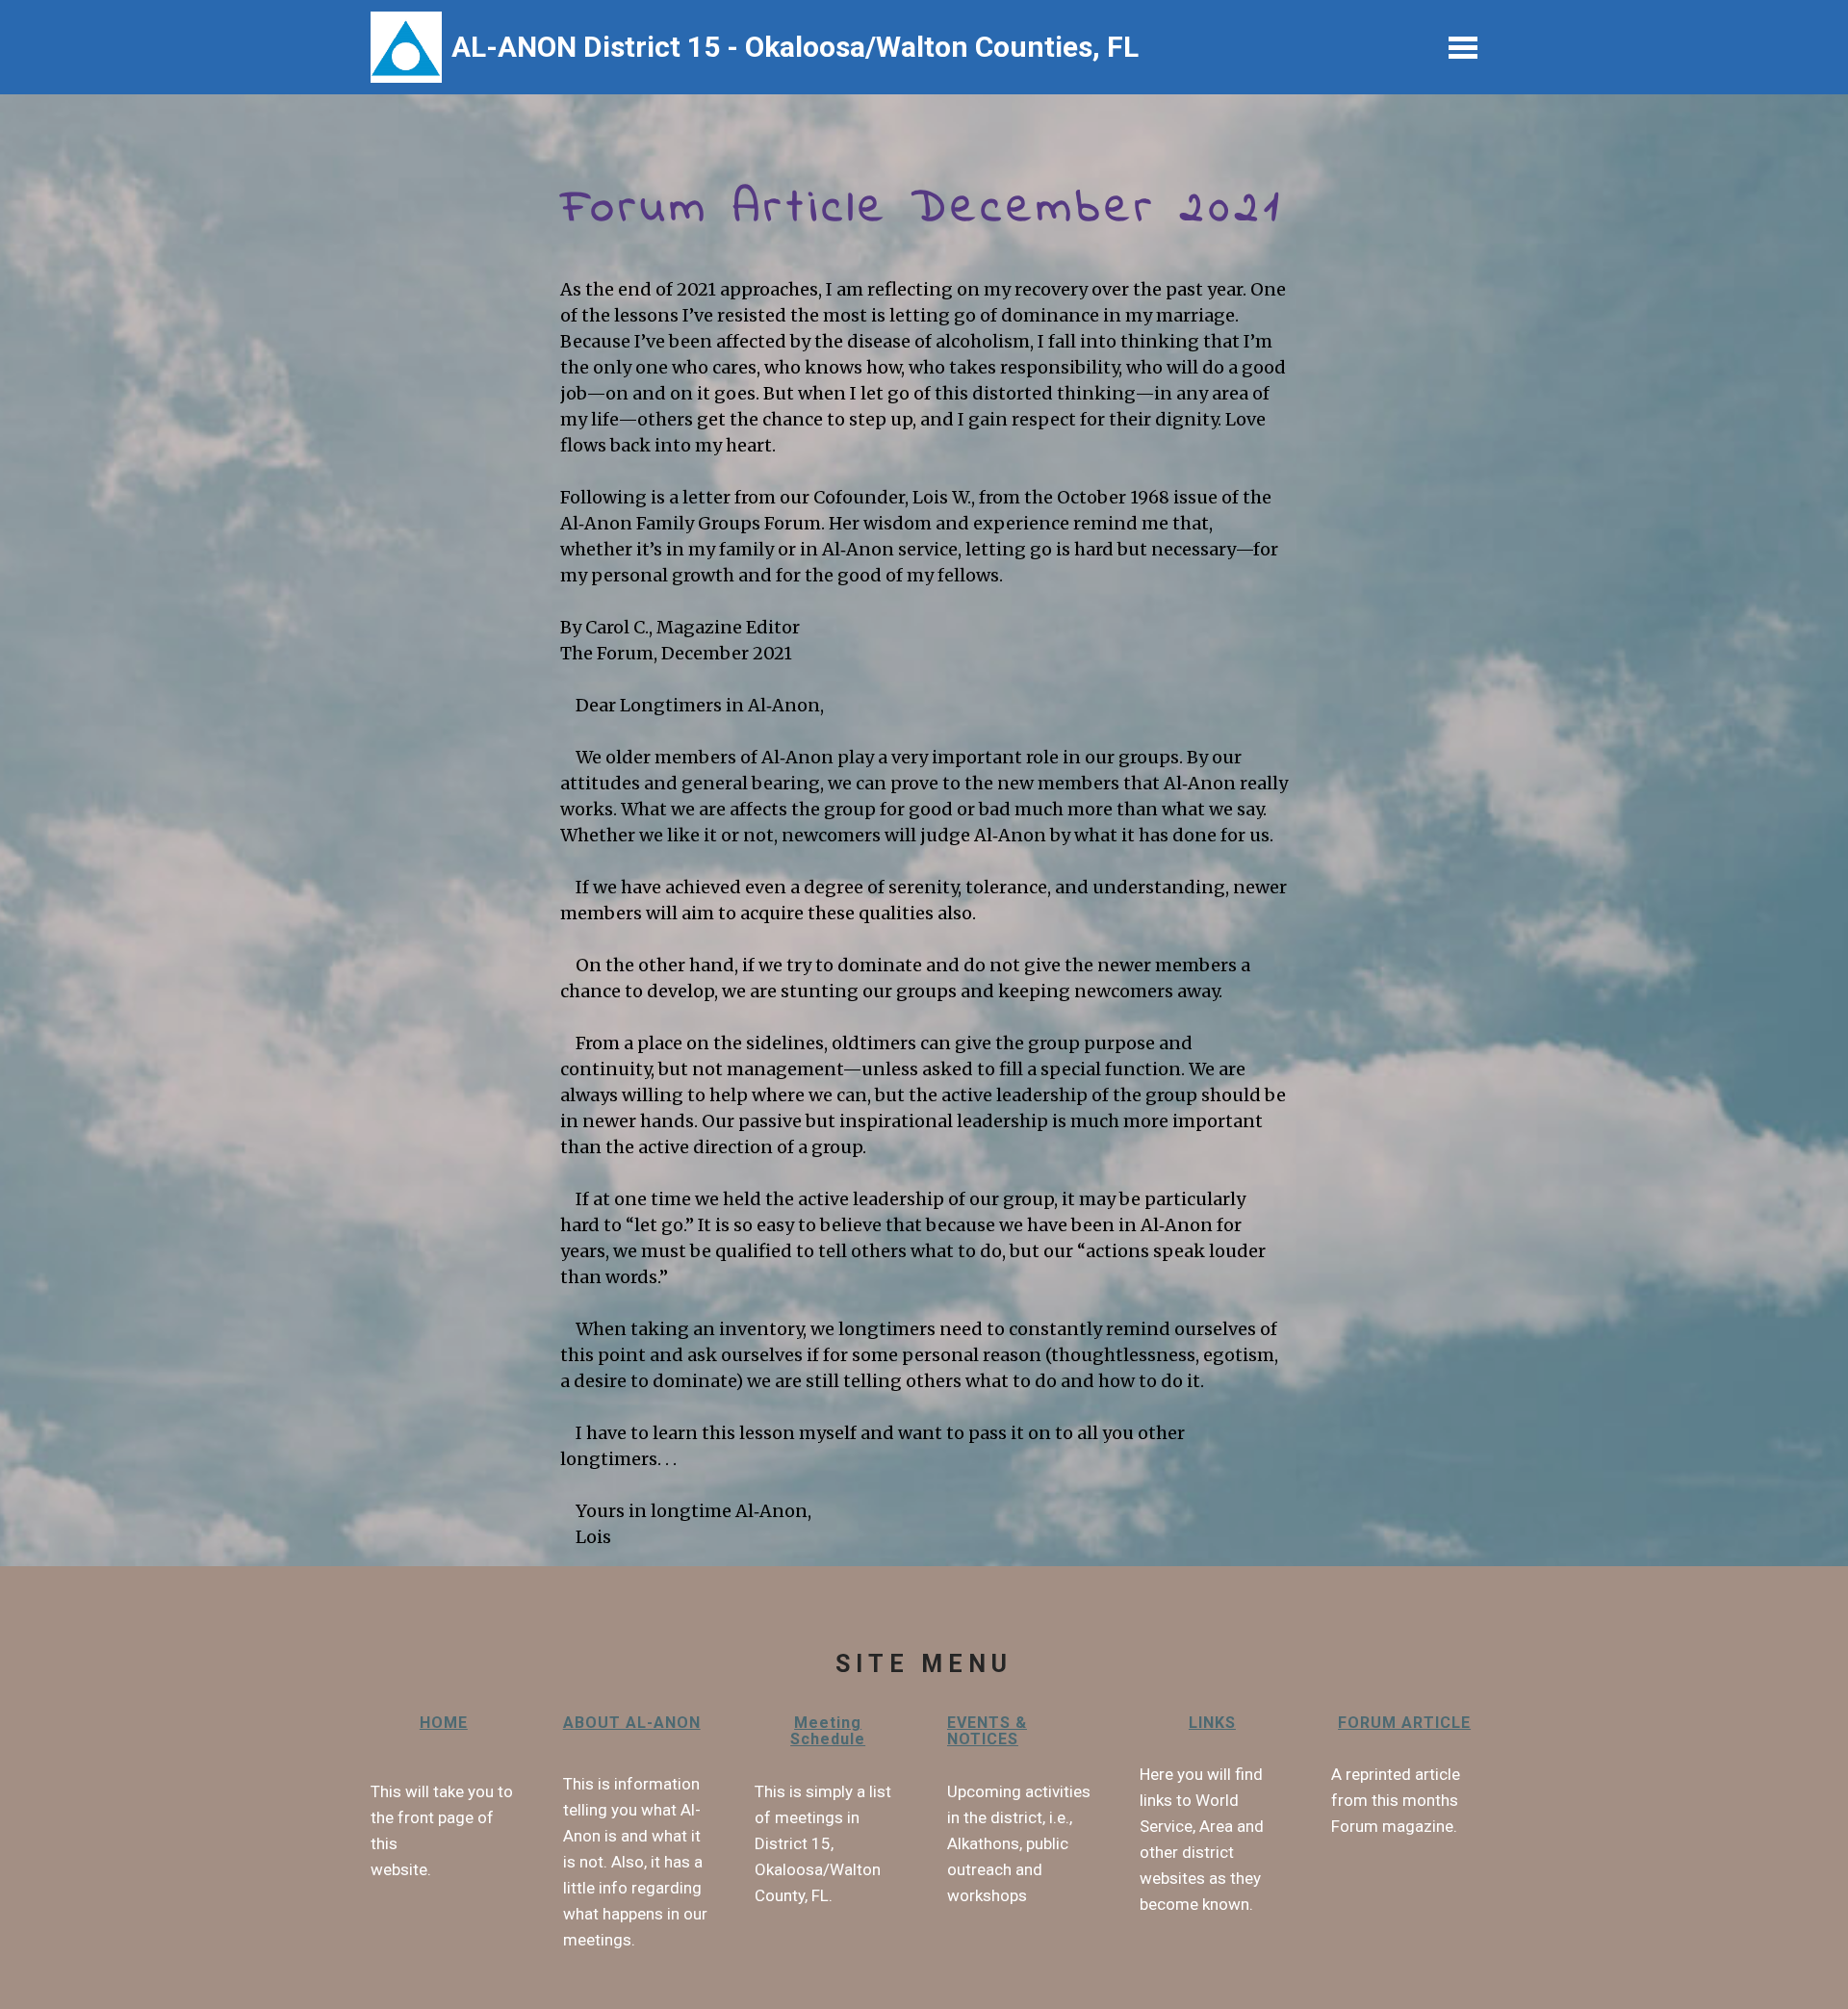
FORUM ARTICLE (1404, 1723)
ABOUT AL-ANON (632, 1723)
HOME (444, 1723)
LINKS (1212, 1723)
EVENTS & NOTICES (987, 1731)
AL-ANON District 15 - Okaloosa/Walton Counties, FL (798, 47)
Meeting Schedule (828, 1731)
